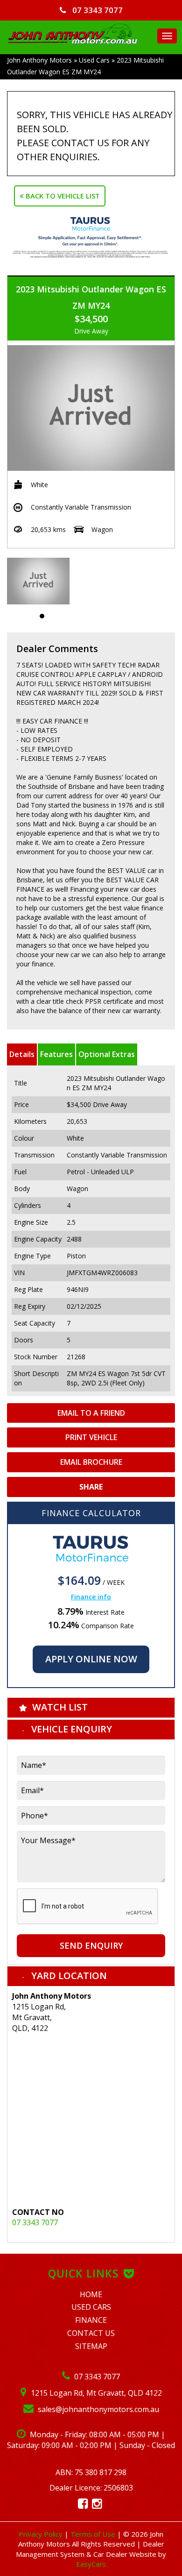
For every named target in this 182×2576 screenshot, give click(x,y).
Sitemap (91, 2346)
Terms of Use (94, 2534)
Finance (91, 2320)
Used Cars (94, 60)
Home (91, 2294)
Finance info (91, 1597)
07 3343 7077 (97, 10)
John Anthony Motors (39, 60)
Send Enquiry (91, 1945)
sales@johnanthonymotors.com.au (98, 2409)
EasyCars (91, 2564)
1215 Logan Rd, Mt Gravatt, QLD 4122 (95, 2393)
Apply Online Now (91, 1659)
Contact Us (91, 2333)
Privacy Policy (42, 2534)
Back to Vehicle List (62, 196)
